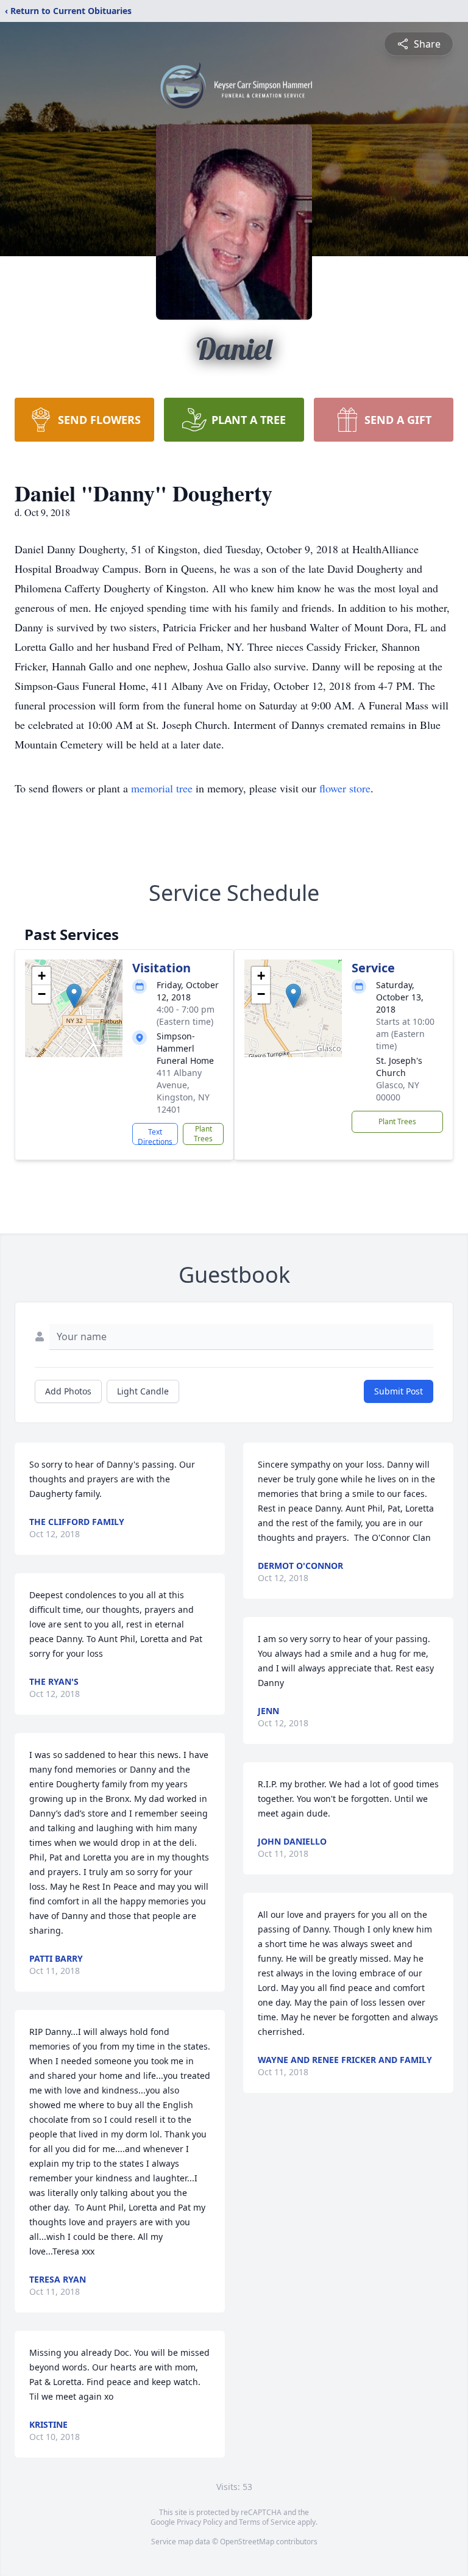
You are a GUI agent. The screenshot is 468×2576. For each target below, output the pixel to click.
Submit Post (399, 1391)
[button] (74, 996)
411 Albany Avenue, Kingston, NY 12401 (183, 1091)
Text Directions (155, 1136)
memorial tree (162, 788)
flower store (345, 788)
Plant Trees (203, 1134)
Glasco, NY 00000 (398, 1091)
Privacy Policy (200, 2522)
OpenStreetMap (247, 2542)
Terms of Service (267, 2522)
